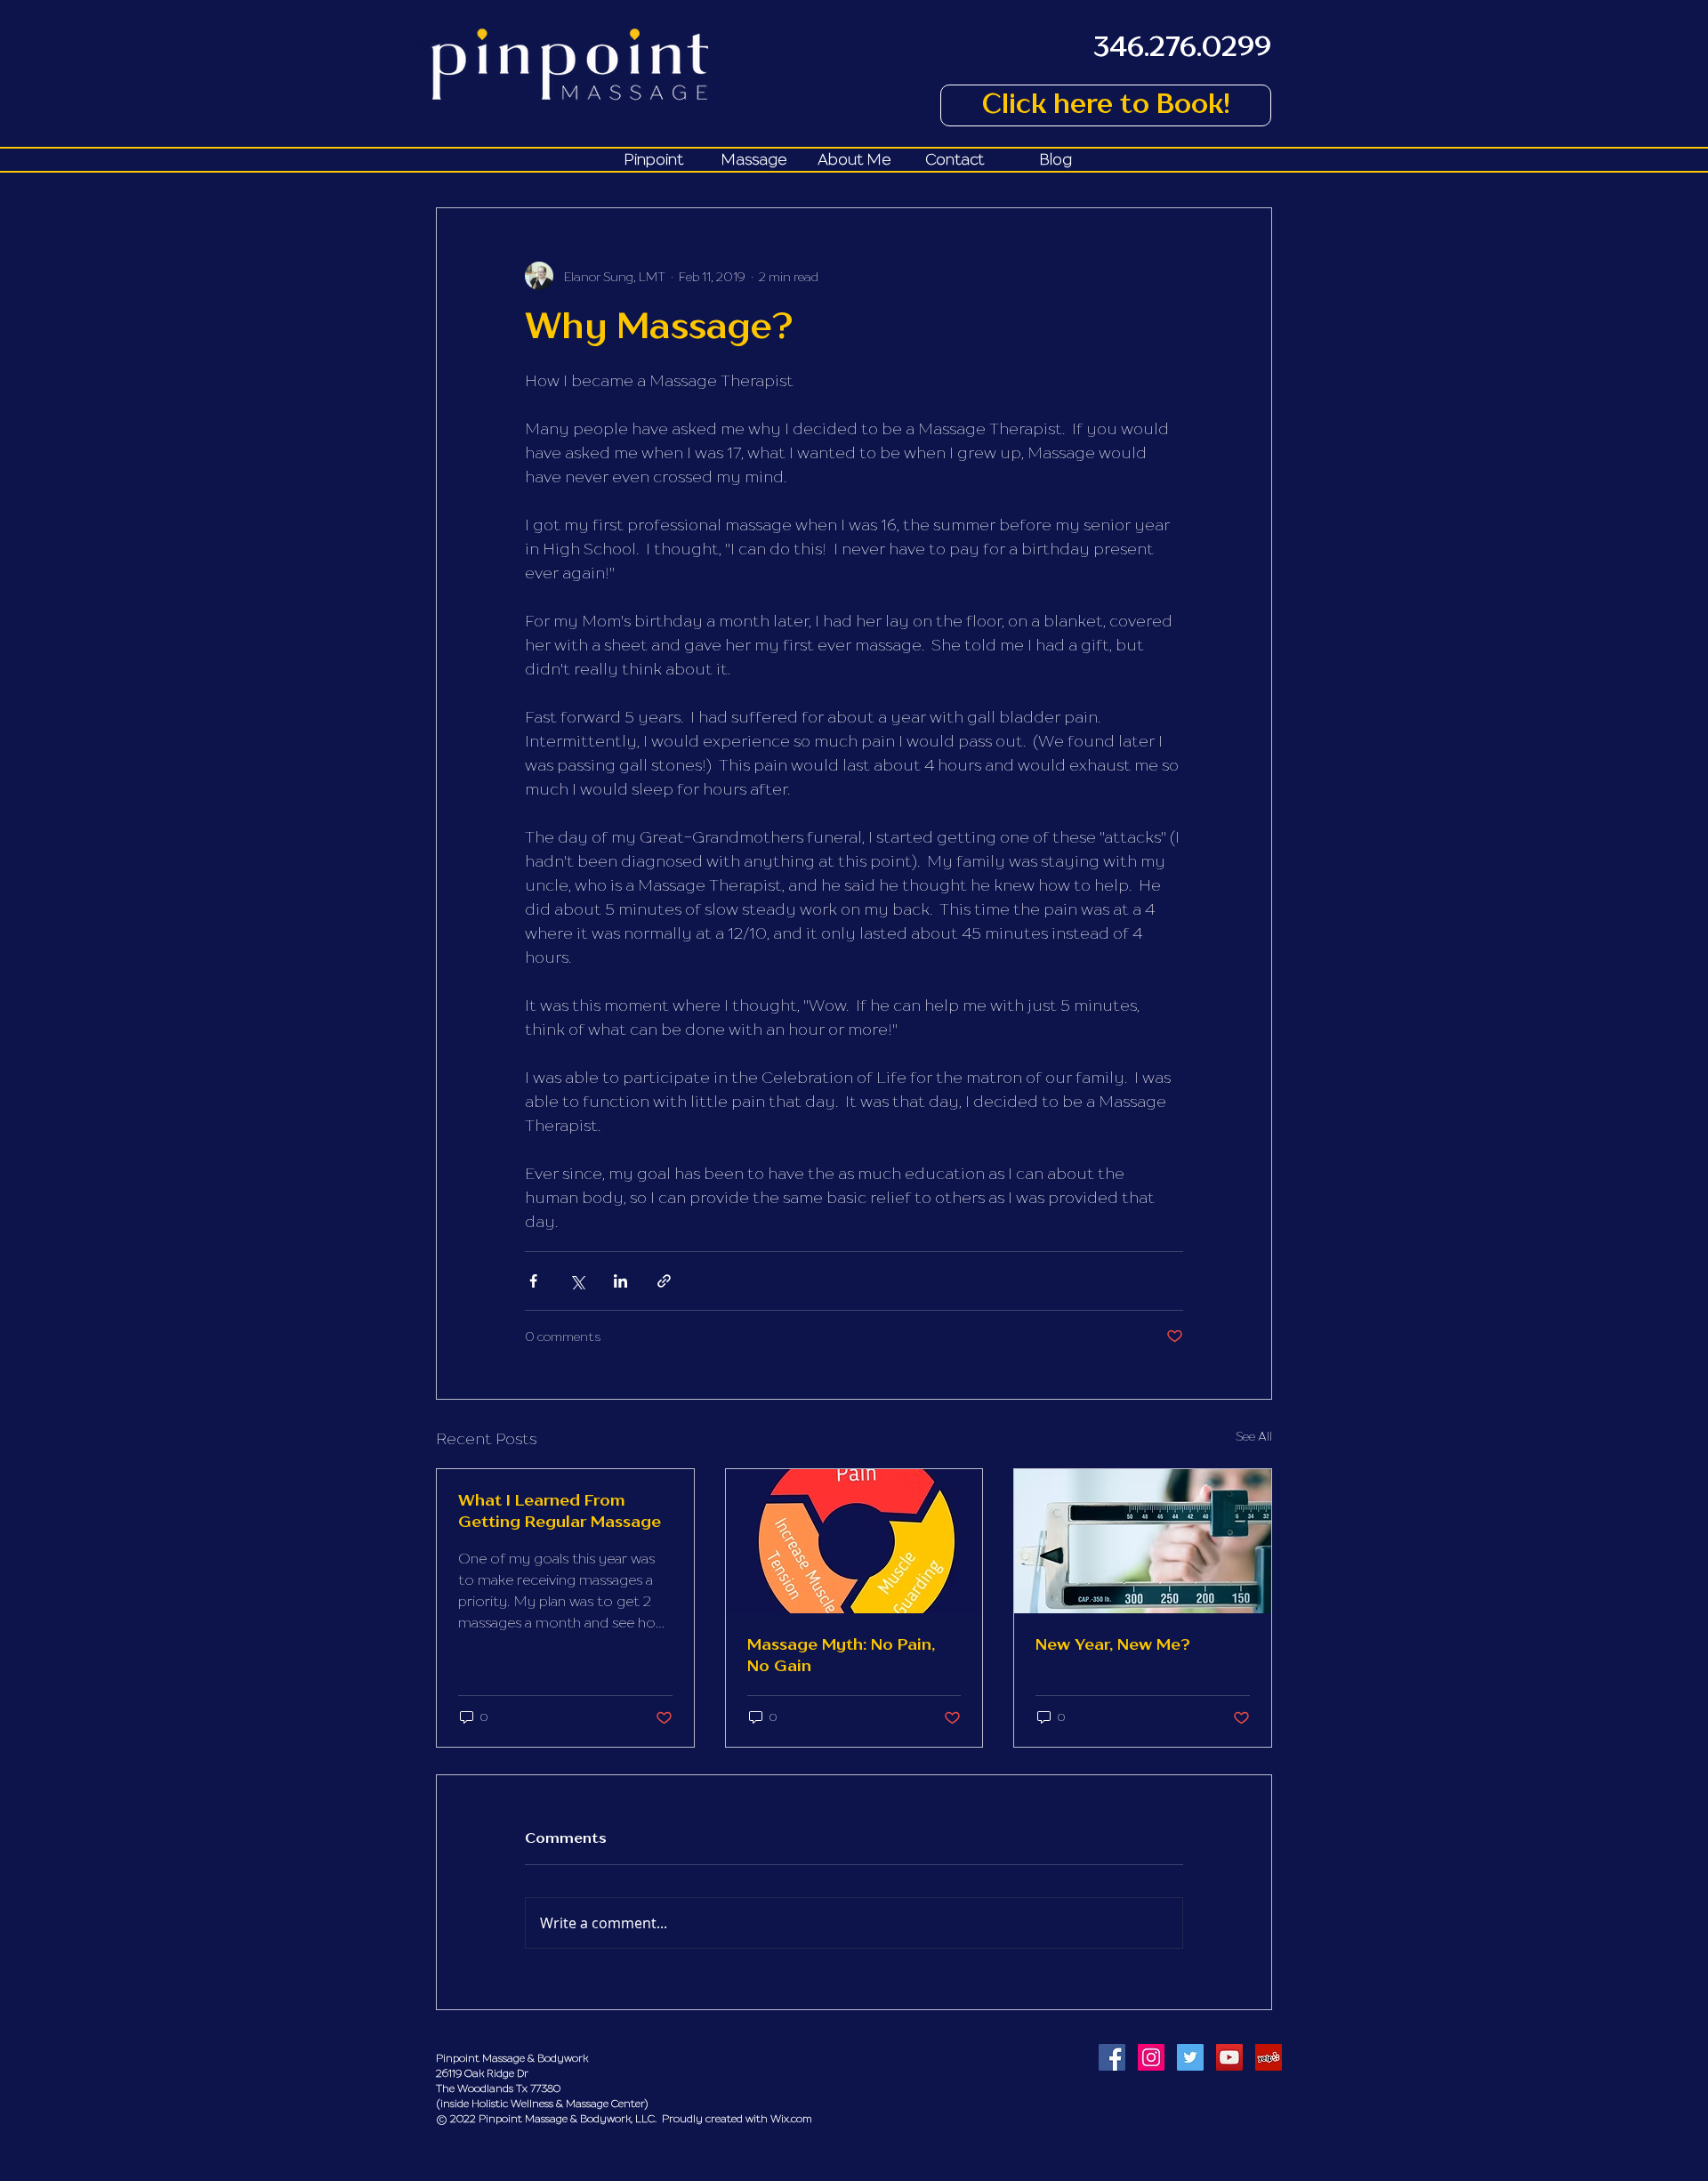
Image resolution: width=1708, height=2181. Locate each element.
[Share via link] (664, 1281)
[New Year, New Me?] (1143, 1541)
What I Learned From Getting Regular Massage (560, 1512)
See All (1254, 1436)
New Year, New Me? (1113, 1645)
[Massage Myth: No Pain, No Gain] (854, 1541)
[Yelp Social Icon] (1269, 2057)
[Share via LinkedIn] (620, 1281)
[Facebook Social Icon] (1112, 2057)
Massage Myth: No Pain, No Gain (841, 1656)
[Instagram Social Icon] (1151, 2057)
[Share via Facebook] (533, 1281)
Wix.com (791, 2118)
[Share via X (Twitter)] (577, 1281)
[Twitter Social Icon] (1190, 2057)
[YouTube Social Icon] (1229, 2057)
